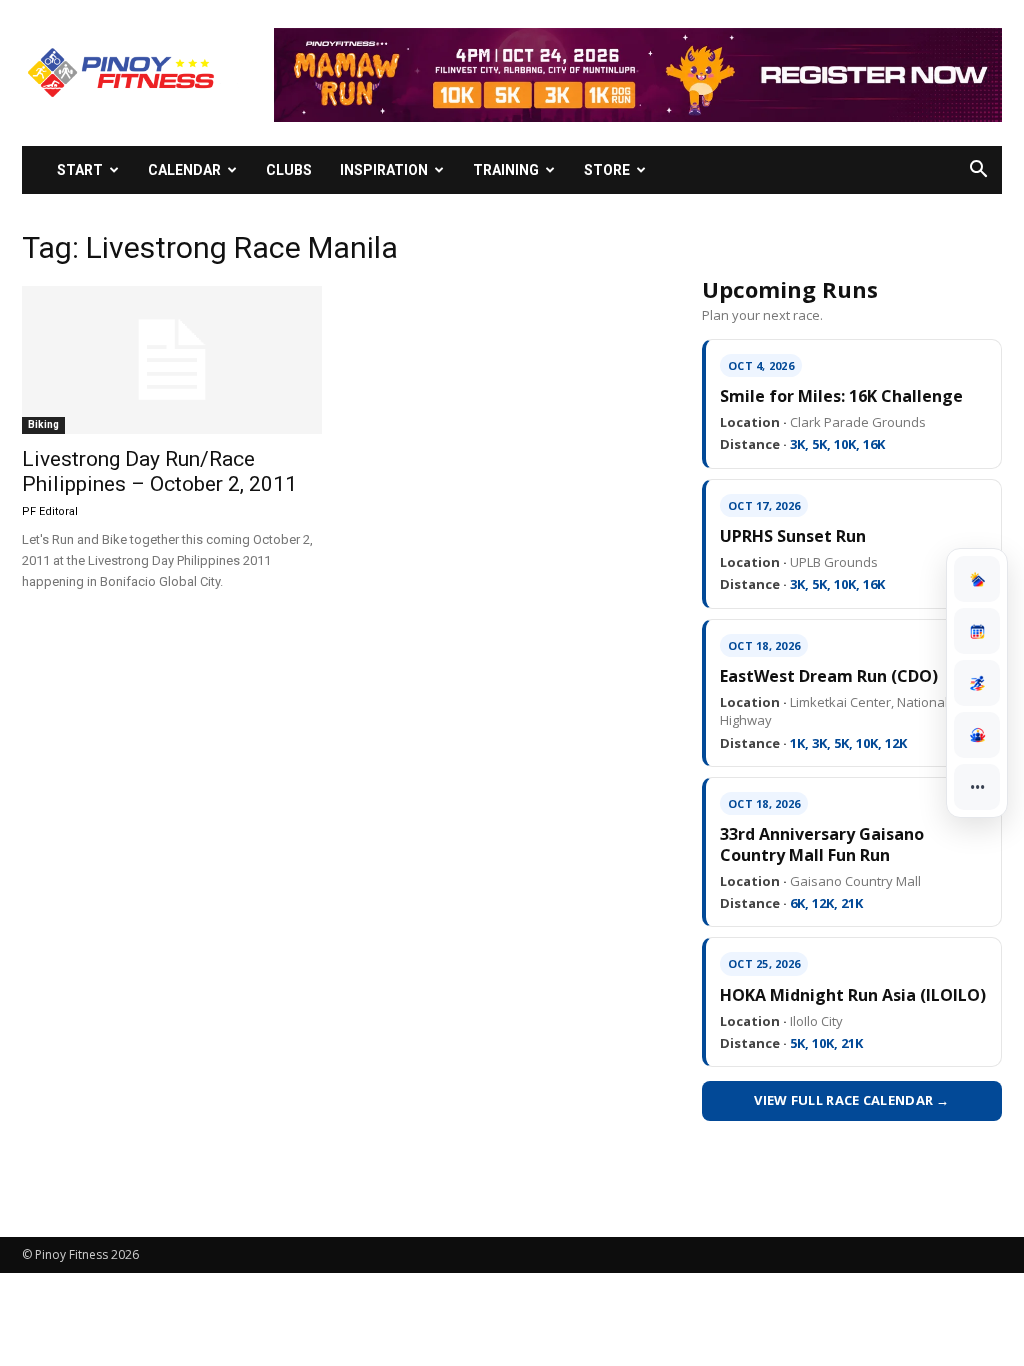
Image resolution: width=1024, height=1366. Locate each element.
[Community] (977, 735)
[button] (978, 171)
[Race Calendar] (977, 631)
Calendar (184, 170)
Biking (43, 424)
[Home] (977, 579)
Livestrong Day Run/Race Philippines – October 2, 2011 (159, 471)
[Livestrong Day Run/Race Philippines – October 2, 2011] (172, 360)
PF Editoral (50, 511)
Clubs (289, 170)
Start (80, 170)
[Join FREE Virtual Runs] (977, 683)
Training (506, 170)
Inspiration (384, 170)
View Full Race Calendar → (852, 1100)
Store (607, 170)
